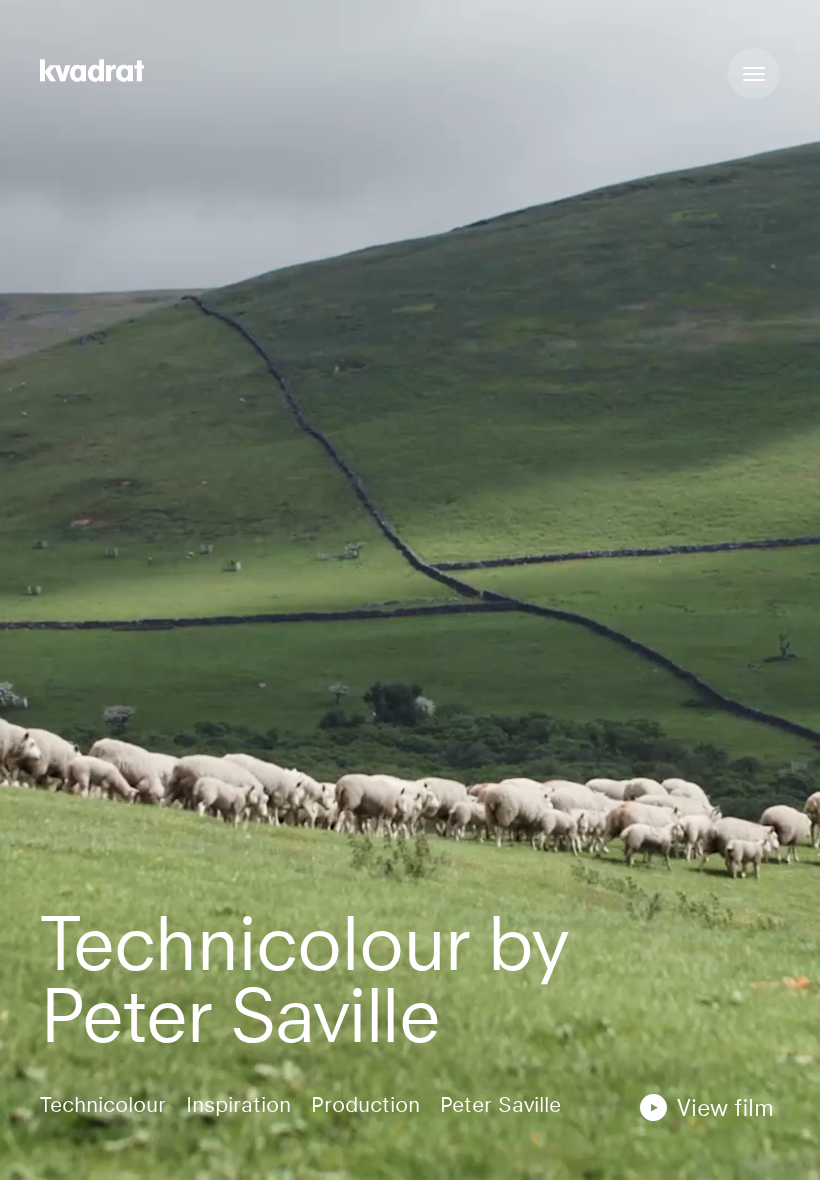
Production (365, 1104)
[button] (707, 1107)
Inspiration (238, 1104)
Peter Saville (500, 1104)
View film (725, 1107)
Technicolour (103, 1104)
